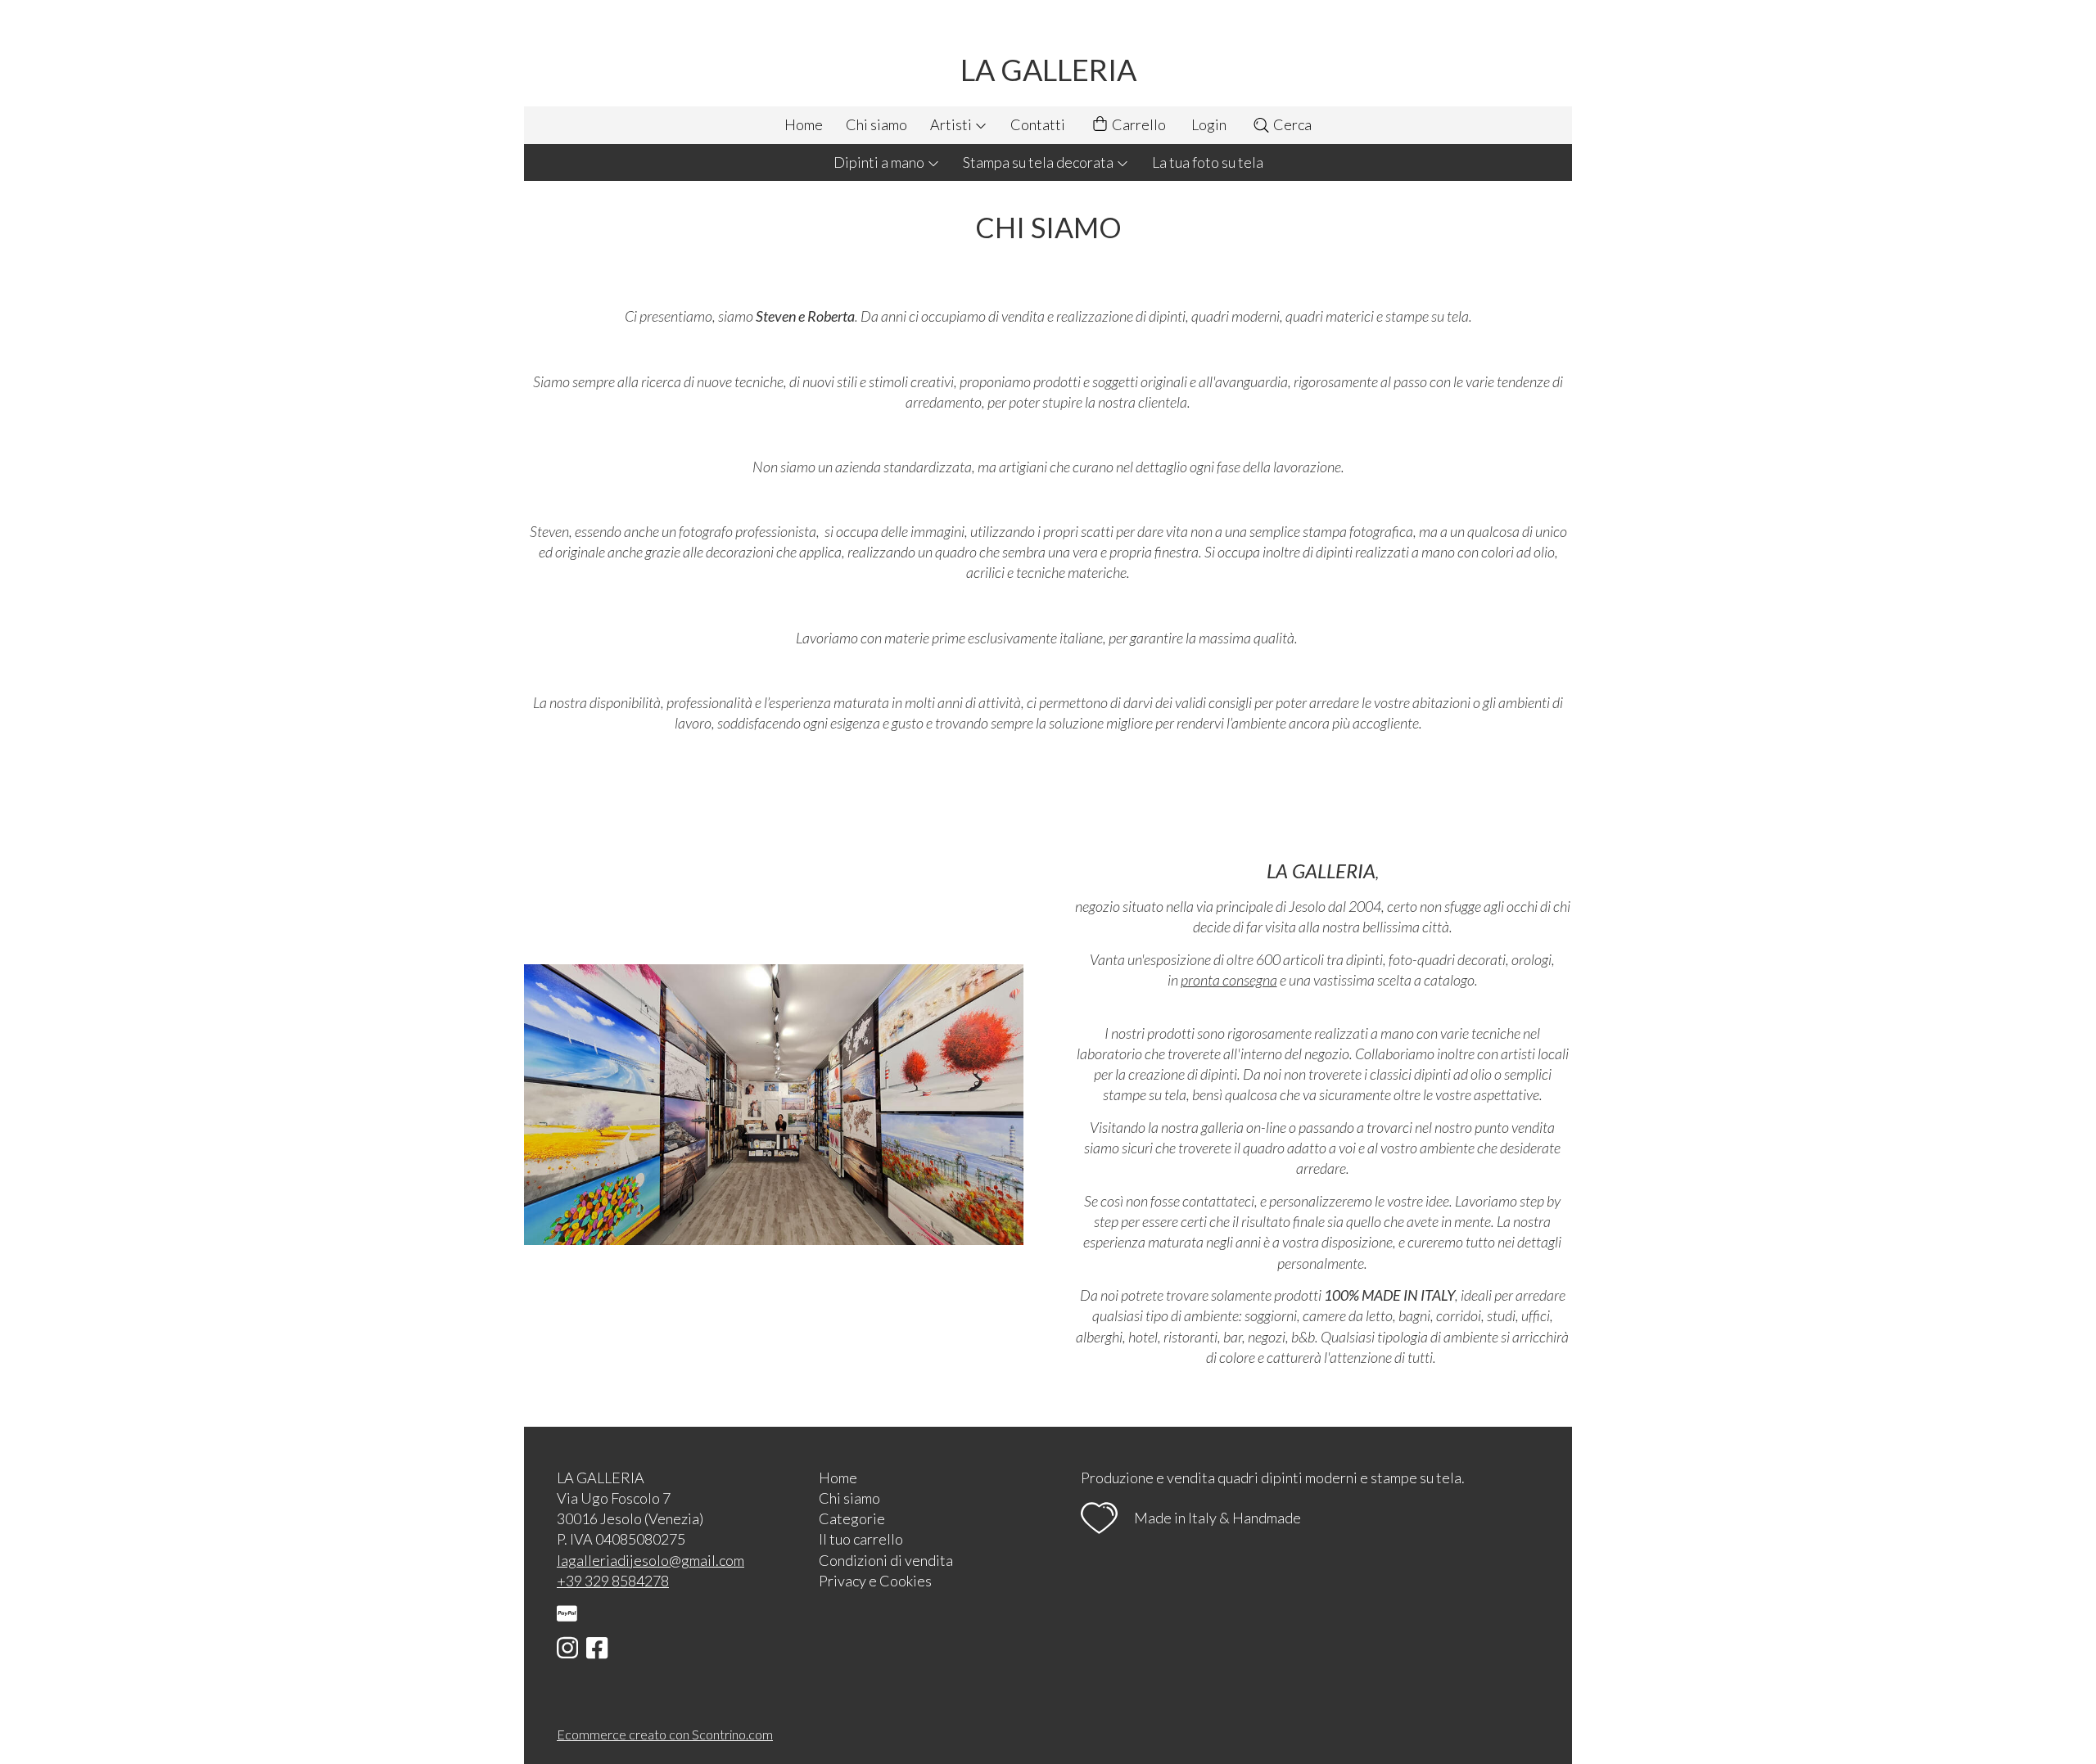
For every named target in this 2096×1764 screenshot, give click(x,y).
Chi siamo (876, 124)
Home (804, 124)
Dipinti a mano (880, 162)
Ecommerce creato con (665, 1734)
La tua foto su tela (1208, 162)
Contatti (1038, 124)
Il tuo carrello (861, 1539)
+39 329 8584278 (613, 1581)
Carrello (1138, 124)
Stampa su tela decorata (1039, 162)
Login (1209, 124)
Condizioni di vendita (886, 1560)
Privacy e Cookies (875, 1581)
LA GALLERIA (1048, 70)
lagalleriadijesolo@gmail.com (650, 1560)
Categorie (852, 1518)
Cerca (1291, 124)
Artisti (952, 124)
